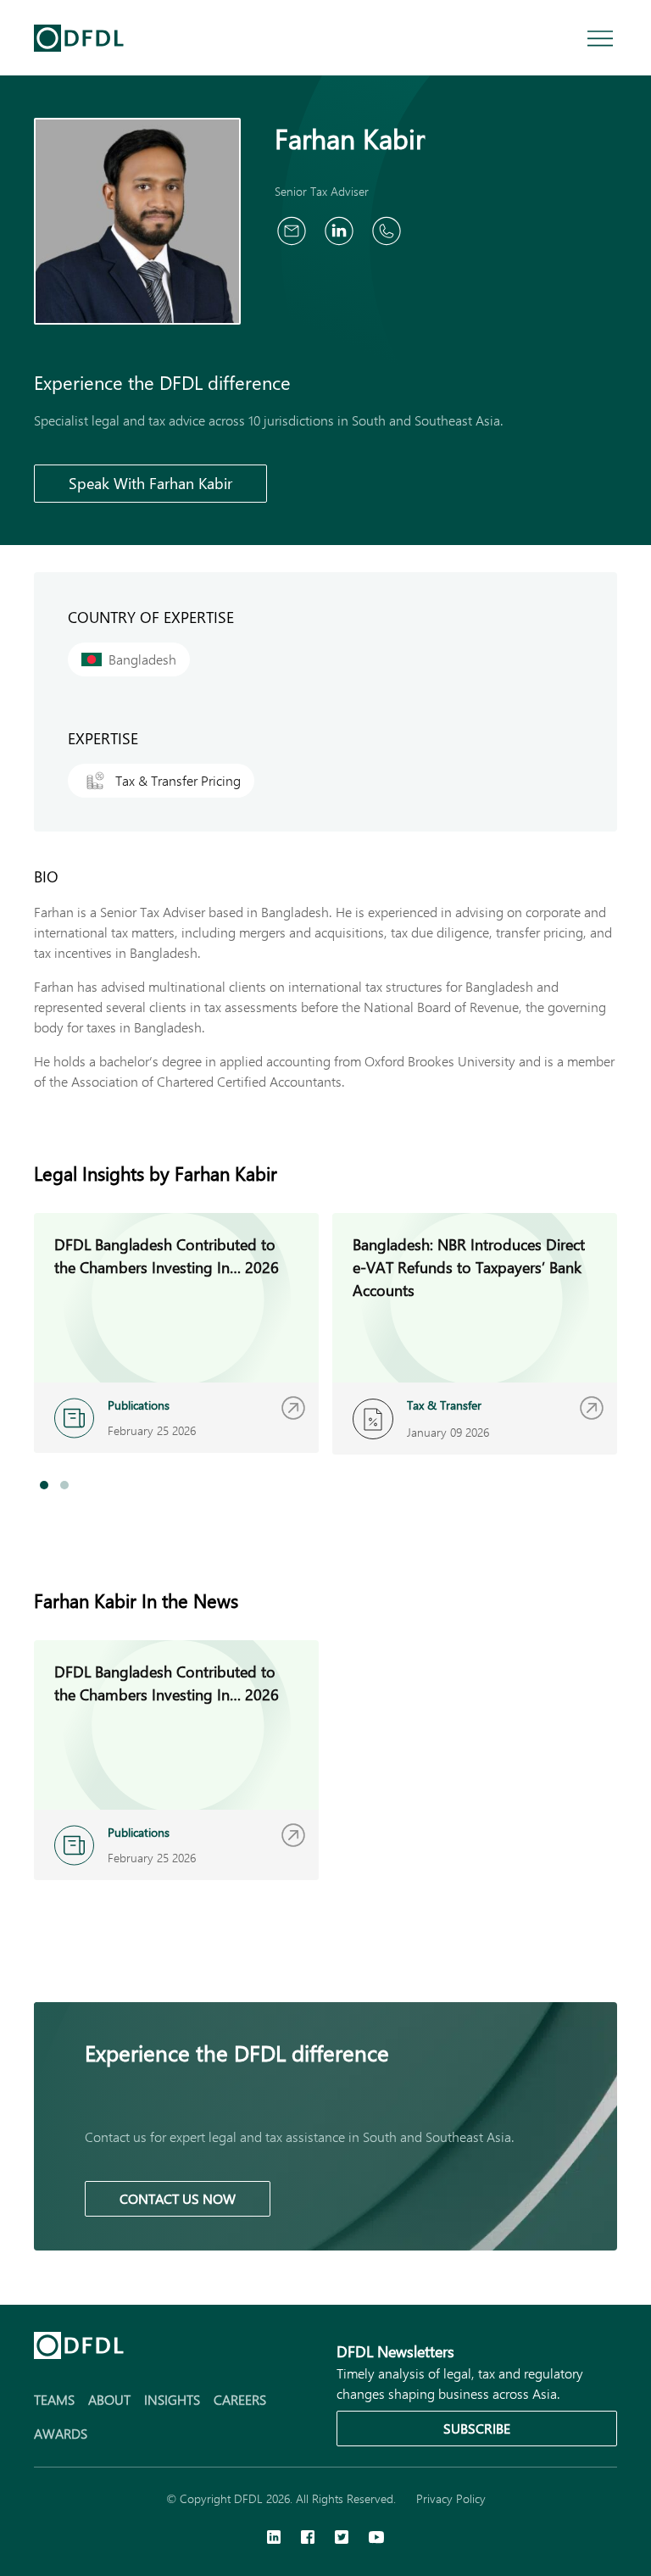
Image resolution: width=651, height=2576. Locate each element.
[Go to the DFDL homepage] (79, 38)
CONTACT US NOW (178, 2198)
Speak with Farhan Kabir (150, 483)
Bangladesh (142, 659)
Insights (172, 2399)
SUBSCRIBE (477, 2428)
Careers (240, 2399)
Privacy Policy (451, 2498)
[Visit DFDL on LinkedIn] (274, 2539)
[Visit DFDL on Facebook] (308, 2539)
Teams (54, 2399)
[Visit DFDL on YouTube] (376, 2539)
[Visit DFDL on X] (342, 2539)
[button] (44, 1485)
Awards (61, 2433)
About (109, 2399)
